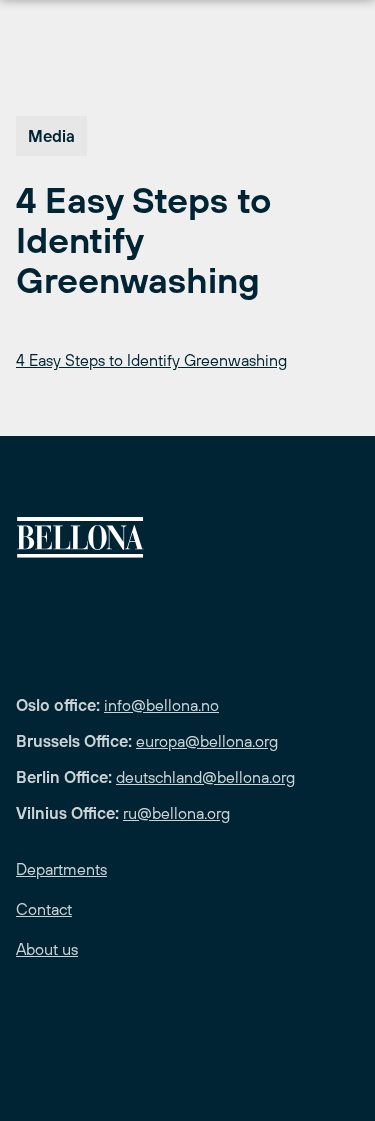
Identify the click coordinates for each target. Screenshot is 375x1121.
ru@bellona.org (176, 813)
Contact (44, 909)
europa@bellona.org (207, 741)
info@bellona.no (161, 705)
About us (47, 949)
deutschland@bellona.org (205, 777)
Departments (61, 869)
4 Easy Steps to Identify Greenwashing (151, 360)
